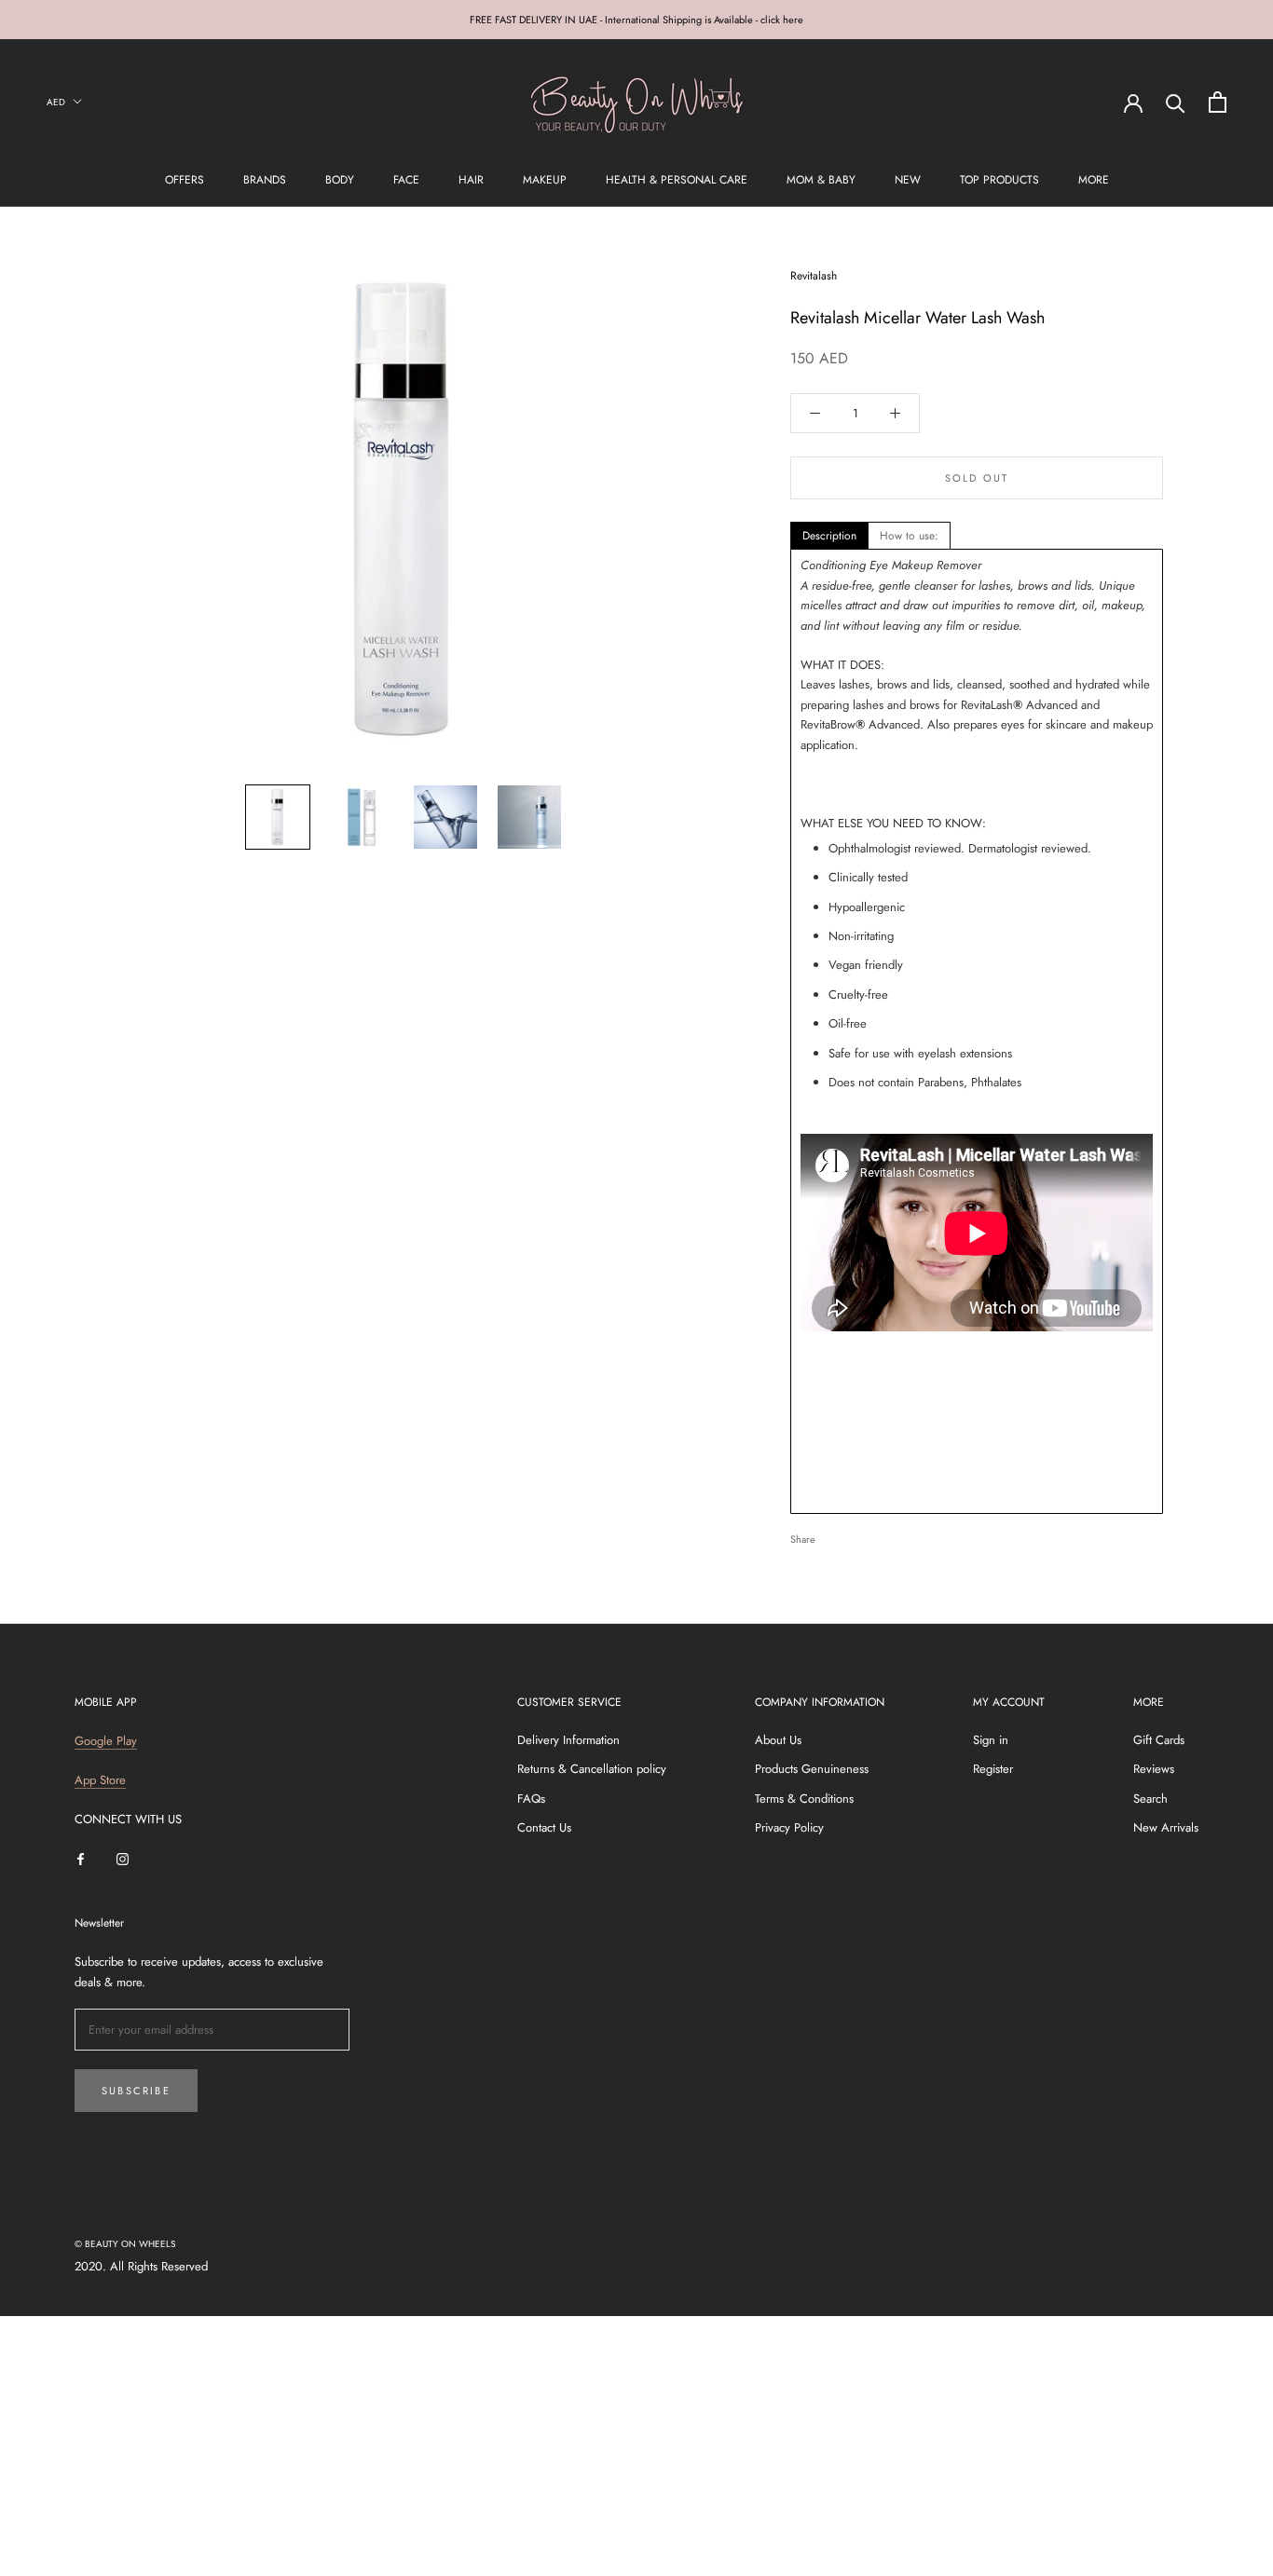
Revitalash (814, 276)
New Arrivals (1166, 1827)
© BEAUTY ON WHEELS (125, 2244)
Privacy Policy (789, 1827)
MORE (1094, 180)
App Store (100, 1780)
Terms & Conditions (804, 1799)
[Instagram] (123, 1858)
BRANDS (265, 180)
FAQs (531, 1799)
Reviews (1154, 1769)
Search (1150, 1799)
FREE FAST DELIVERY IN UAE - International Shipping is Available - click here (636, 20)
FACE (406, 180)
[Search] (1176, 102)
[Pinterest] (882, 1534)
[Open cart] (1218, 102)
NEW (908, 180)
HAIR (471, 180)
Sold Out (977, 478)
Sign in (991, 1740)
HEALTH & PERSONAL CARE (677, 180)
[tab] (829, 536)
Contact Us (544, 1827)
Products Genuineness (812, 1769)
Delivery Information (568, 1740)
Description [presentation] (829, 536)
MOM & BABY (821, 180)
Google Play (106, 1741)
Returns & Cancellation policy (592, 1769)
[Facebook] (833, 1534)
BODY (340, 180)
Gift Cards (1159, 1740)
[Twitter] (857, 1534)
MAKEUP (545, 180)
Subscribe (136, 2091)
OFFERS (185, 180)
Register (993, 1769)
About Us (778, 1740)
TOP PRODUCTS (999, 180)
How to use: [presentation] (909, 536)
